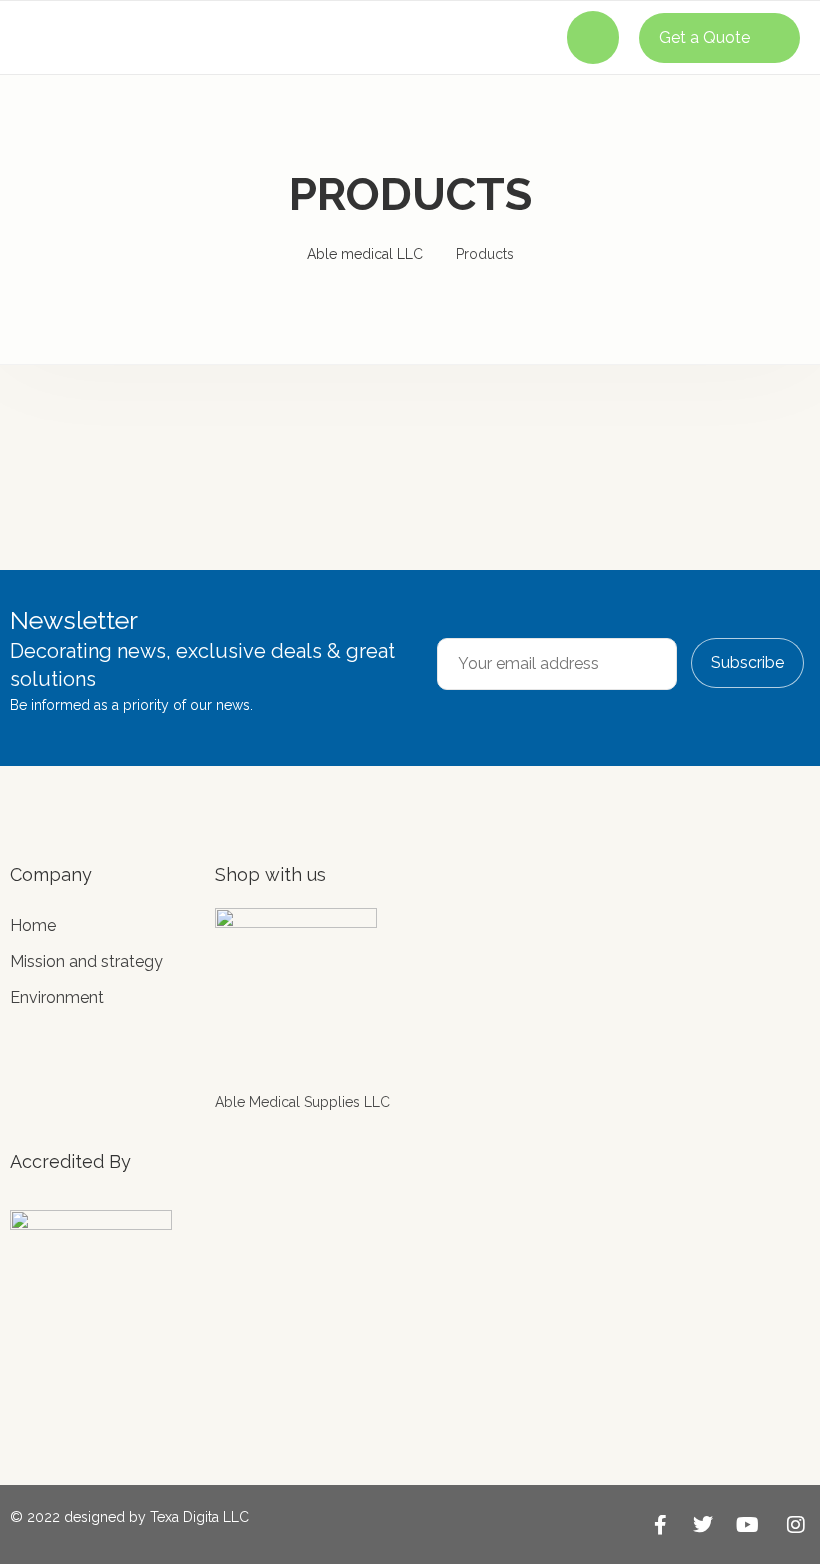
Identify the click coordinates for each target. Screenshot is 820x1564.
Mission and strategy (86, 961)
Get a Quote (704, 37)
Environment (57, 997)
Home (33, 925)
